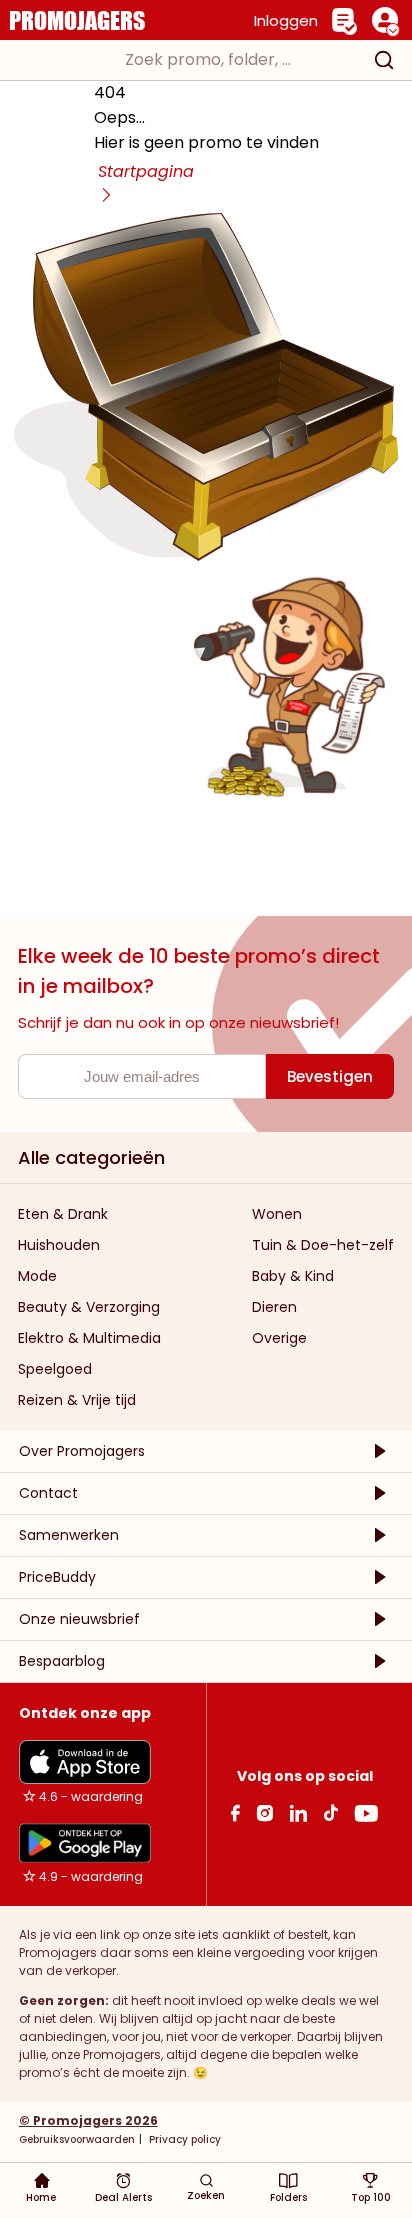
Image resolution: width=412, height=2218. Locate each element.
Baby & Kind (293, 1276)
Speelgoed (55, 1369)
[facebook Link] (235, 1812)
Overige (279, 1338)
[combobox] (206, 60)
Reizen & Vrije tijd (77, 1400)
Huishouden (59, 1245)
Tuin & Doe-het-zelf (323, 1245)
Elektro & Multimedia (89, 1338)
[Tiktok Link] (330, 1812)
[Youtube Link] (366, 1812)
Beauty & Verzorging (89, 1307)
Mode (37, 1276)
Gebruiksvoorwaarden (77, 2139)
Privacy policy (183, 2139)
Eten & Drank (63, 1214)
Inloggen (286, 20)
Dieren (274, 1307)
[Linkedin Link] (298, 1812)
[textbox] (188, 60)
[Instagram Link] (264, 1812)
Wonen (277, 1214)
